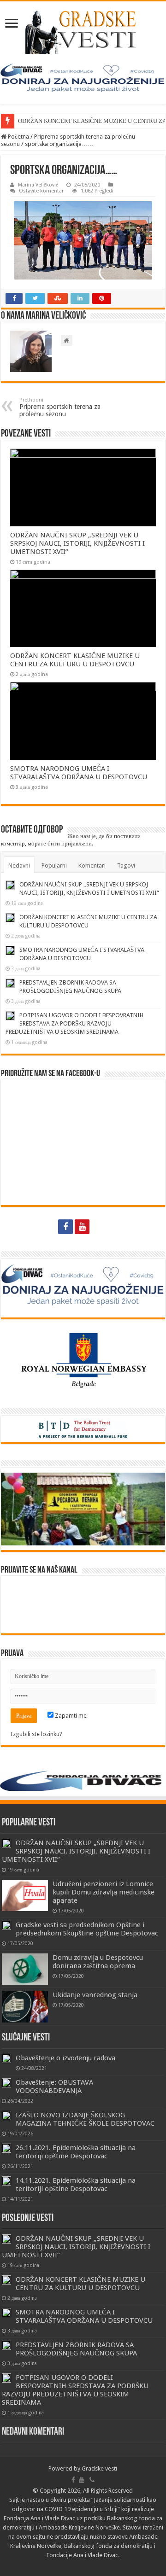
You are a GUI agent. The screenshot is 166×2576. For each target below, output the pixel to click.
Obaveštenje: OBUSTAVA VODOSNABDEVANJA (54, 2086)
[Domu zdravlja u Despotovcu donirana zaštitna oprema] (25, 1969)
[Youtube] (82, 1227)
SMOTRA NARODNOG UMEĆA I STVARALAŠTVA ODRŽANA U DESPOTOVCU (79, 773)
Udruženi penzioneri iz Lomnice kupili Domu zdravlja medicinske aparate (104, 1892)
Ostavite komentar (41, 191)
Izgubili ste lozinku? (36, 1734)
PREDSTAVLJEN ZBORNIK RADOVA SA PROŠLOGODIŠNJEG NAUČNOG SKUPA (76, 2349)
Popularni (54, 865)
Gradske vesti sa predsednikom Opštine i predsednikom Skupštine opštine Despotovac (87, 1929)
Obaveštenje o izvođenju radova (65, 2058)
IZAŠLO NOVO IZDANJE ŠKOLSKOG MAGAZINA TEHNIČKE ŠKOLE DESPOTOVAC (85, 2119)
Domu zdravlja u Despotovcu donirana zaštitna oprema (98, 1962)
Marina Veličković (38, 185)
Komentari (92, 865)
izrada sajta (100, 2564)
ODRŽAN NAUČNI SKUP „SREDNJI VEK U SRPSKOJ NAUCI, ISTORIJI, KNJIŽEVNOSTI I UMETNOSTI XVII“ (77, 543)
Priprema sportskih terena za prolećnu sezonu (60, 407)
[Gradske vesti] (83, 32)
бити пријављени (70, 843)
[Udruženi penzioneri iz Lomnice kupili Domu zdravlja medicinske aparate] (25, 1895)
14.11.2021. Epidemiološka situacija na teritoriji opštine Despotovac (76, 2185)
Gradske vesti (99, 2468)
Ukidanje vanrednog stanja (95, 1995)
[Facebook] (65, 1227)
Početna (18, 137)
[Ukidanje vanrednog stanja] (25, 2006)
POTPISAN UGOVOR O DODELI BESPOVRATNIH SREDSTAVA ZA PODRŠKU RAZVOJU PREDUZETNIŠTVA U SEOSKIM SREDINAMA (74, 1023)
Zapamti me (70, 1716)
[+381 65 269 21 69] (100, 1227)
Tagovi (126, 865)
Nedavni (19, 865)
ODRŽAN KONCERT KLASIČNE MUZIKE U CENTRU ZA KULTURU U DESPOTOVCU (75, 660)
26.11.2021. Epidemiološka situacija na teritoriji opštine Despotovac (76, 2152)
